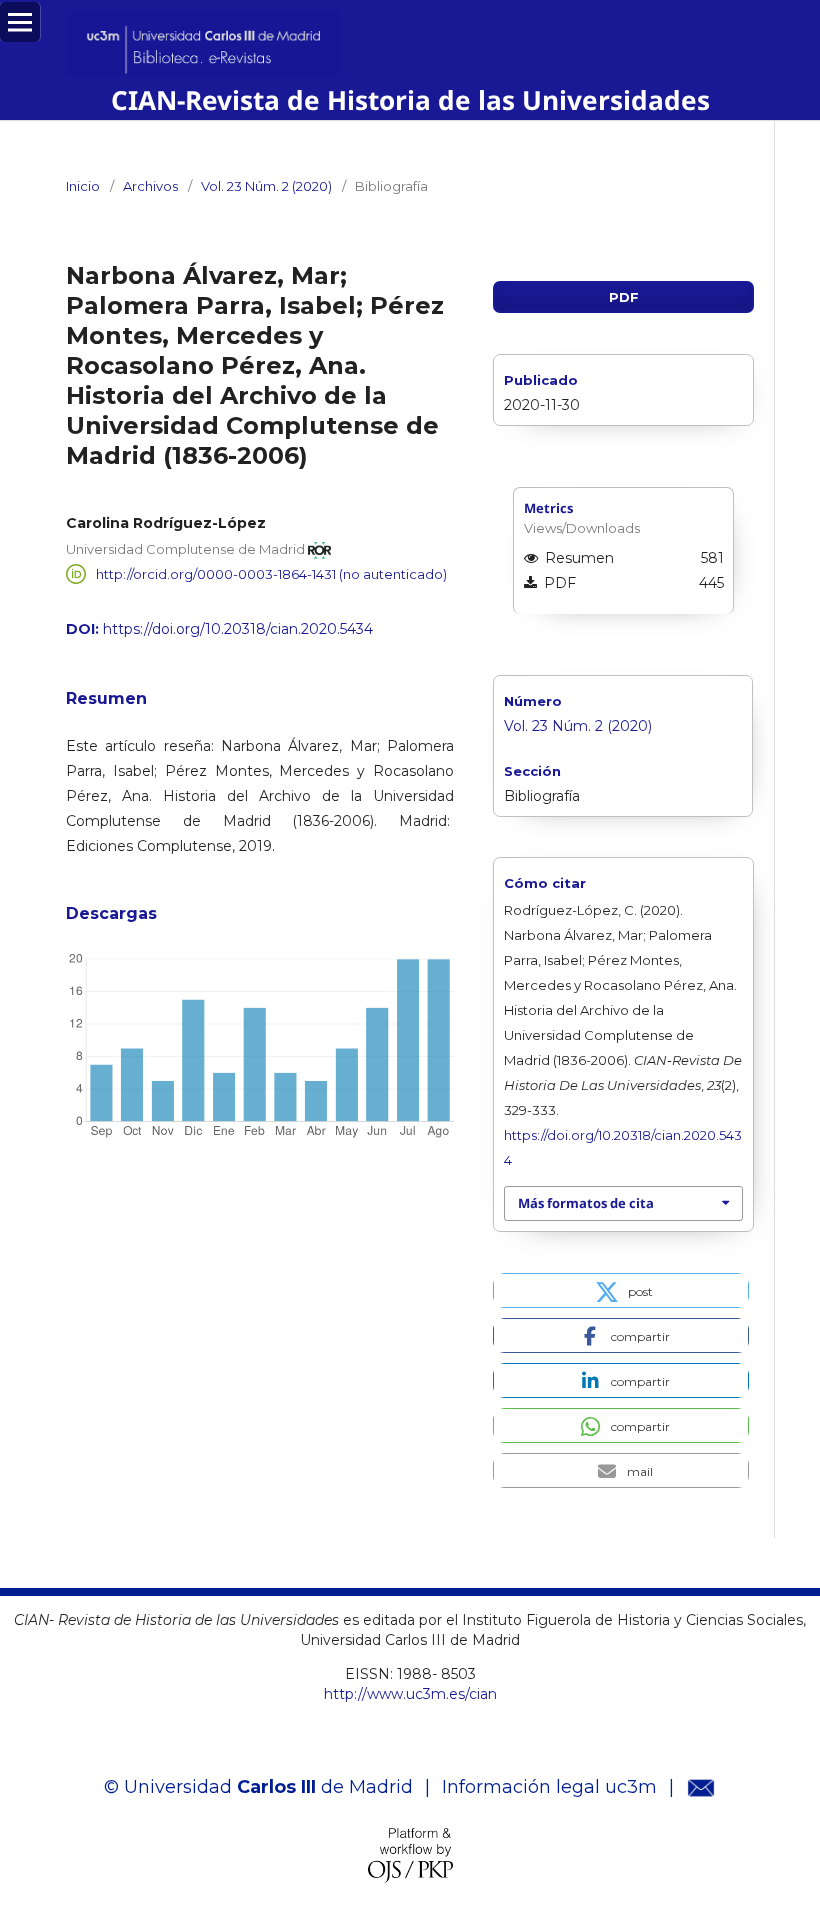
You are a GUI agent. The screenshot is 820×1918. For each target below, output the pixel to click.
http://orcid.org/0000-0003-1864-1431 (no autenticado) (271, 574)
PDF (624, 297)
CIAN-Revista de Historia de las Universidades (410, 100)
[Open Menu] (20, 22)
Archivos (150, 186)
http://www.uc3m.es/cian (410, 1694)
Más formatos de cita (586, 1203)
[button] (621, 1290)
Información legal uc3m (549, 1787)
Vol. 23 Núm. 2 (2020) (266, 186)
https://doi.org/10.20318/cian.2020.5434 (238, 629)
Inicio (83, 186)
